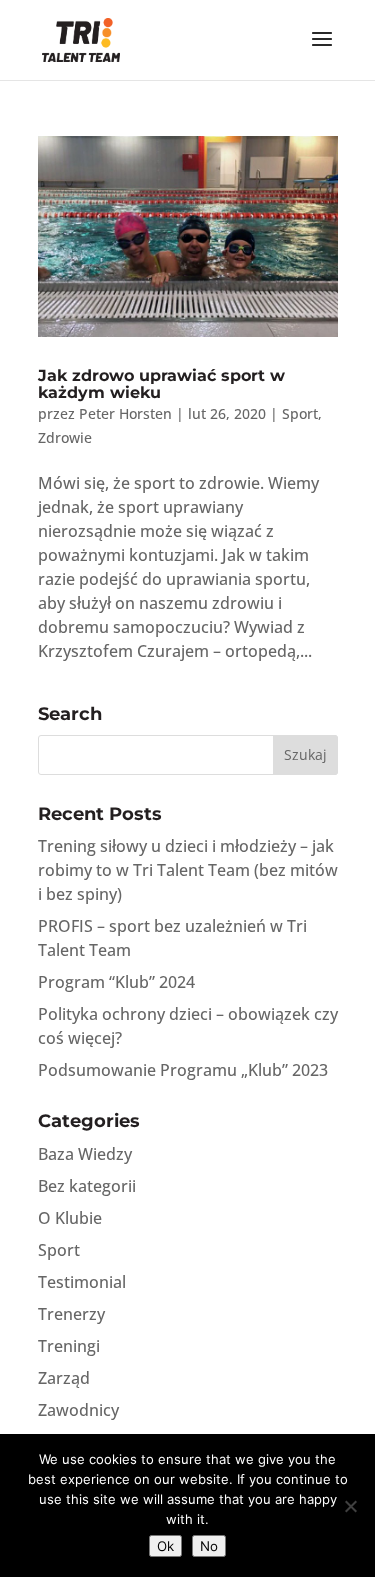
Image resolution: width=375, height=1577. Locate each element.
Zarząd (64, 1378)
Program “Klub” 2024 (116, 982)
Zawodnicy (78, 1410)
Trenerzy (71, 1314)
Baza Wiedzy (85, 1154)
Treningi (69, 1346)
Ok (165, 1546)
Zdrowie (65, 437)
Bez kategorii (87, 1186)
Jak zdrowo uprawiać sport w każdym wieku (161, 384)
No (209, 1546)
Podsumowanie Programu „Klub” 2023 (183, 1070)
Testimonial (82, 1282)
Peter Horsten (125, 413)
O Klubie (70, 1218)
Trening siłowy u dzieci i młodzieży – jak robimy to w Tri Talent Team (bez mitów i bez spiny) (188, 870)
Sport (300, 413)
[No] (350, 1506)
